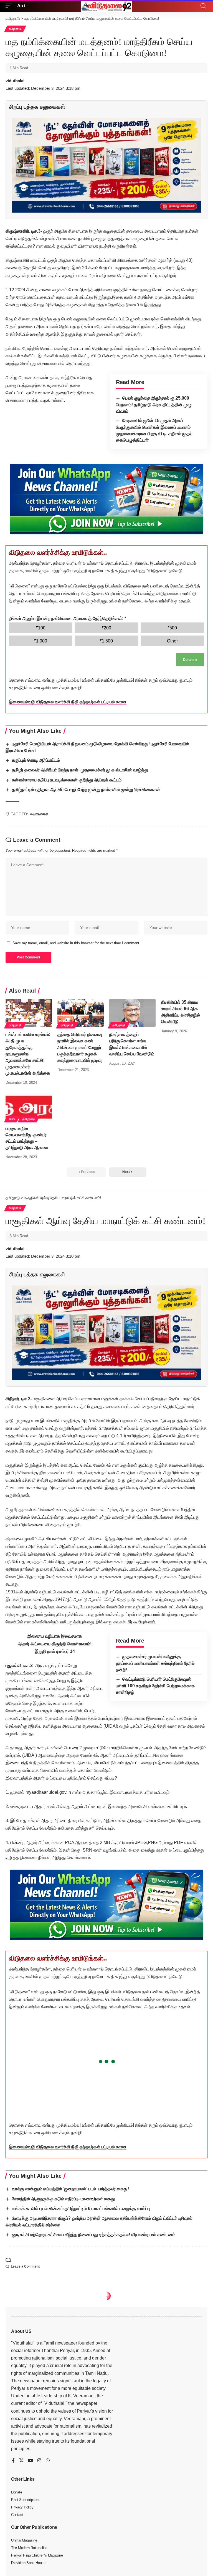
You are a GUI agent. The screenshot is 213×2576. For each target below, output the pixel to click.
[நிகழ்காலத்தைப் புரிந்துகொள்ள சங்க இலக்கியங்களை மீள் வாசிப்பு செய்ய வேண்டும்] (132, 1013)
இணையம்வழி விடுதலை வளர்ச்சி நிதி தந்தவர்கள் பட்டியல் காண (68, 702)
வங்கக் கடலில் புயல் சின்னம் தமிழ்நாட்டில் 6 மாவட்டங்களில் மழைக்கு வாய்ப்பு (81, 2208)
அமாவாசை (39, 814)
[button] (10, 6)
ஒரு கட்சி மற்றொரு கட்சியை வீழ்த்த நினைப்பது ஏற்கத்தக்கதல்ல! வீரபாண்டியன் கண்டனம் (94, 2235)
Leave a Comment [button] (25, 2266)
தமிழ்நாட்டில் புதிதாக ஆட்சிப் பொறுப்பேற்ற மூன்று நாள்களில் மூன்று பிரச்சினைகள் (86, 790)
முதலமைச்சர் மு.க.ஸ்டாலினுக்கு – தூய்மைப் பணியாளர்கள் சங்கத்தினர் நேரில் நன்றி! (155, 1663)
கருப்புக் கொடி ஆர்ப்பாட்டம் (36, 760)
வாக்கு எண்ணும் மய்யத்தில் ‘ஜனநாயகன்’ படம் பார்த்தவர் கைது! (70, 2189)
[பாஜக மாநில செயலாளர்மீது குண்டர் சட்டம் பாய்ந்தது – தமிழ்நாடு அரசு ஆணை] (29, 1107)
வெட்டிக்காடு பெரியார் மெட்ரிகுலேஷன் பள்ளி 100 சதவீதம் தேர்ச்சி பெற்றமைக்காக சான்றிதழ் (155, 1686)
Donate (190, 660)
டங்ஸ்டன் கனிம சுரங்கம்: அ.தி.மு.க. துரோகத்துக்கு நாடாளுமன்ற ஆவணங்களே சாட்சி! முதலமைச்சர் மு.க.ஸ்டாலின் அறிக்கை (28, 1054)
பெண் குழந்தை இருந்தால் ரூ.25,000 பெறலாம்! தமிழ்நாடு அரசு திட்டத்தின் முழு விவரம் (154, 405)
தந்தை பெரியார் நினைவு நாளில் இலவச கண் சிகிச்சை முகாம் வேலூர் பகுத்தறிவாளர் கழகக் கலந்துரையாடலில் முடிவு (80, 1047)
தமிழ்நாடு (15, 29)
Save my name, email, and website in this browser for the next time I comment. (76, 943)
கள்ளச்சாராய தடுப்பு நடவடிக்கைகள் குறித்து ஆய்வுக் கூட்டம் (67, 780)
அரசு (12, 1119)
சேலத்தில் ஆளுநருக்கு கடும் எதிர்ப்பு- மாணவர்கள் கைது (63, 2199)
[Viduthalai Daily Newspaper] (106, 6)
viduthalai (15, 81)
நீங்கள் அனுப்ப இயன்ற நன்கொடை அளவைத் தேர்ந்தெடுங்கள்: (68, 618)
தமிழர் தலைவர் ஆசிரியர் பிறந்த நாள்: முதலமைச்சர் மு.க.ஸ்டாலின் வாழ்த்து (80, 770)
